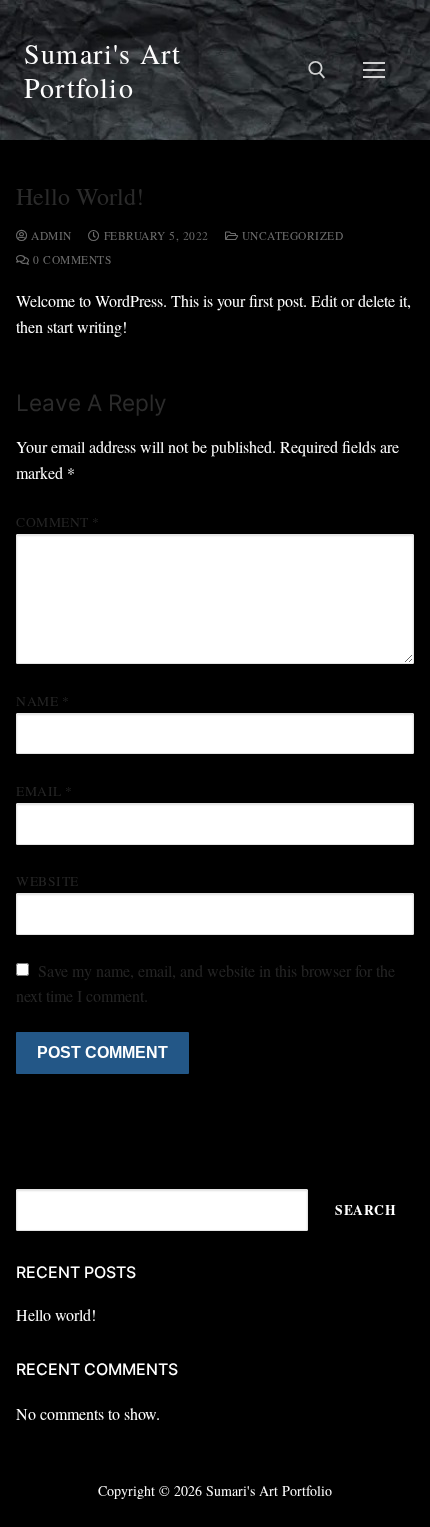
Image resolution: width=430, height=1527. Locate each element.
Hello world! (56, 1314)
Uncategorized (290, 235)
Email (44, 791)
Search (365, 1210)
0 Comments (70, 259)
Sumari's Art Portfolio (102, 70)
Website (47, 881)
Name (42, 701)
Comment (58, 522)
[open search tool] (317, 70)
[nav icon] (374, 70)
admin (50, 235)
